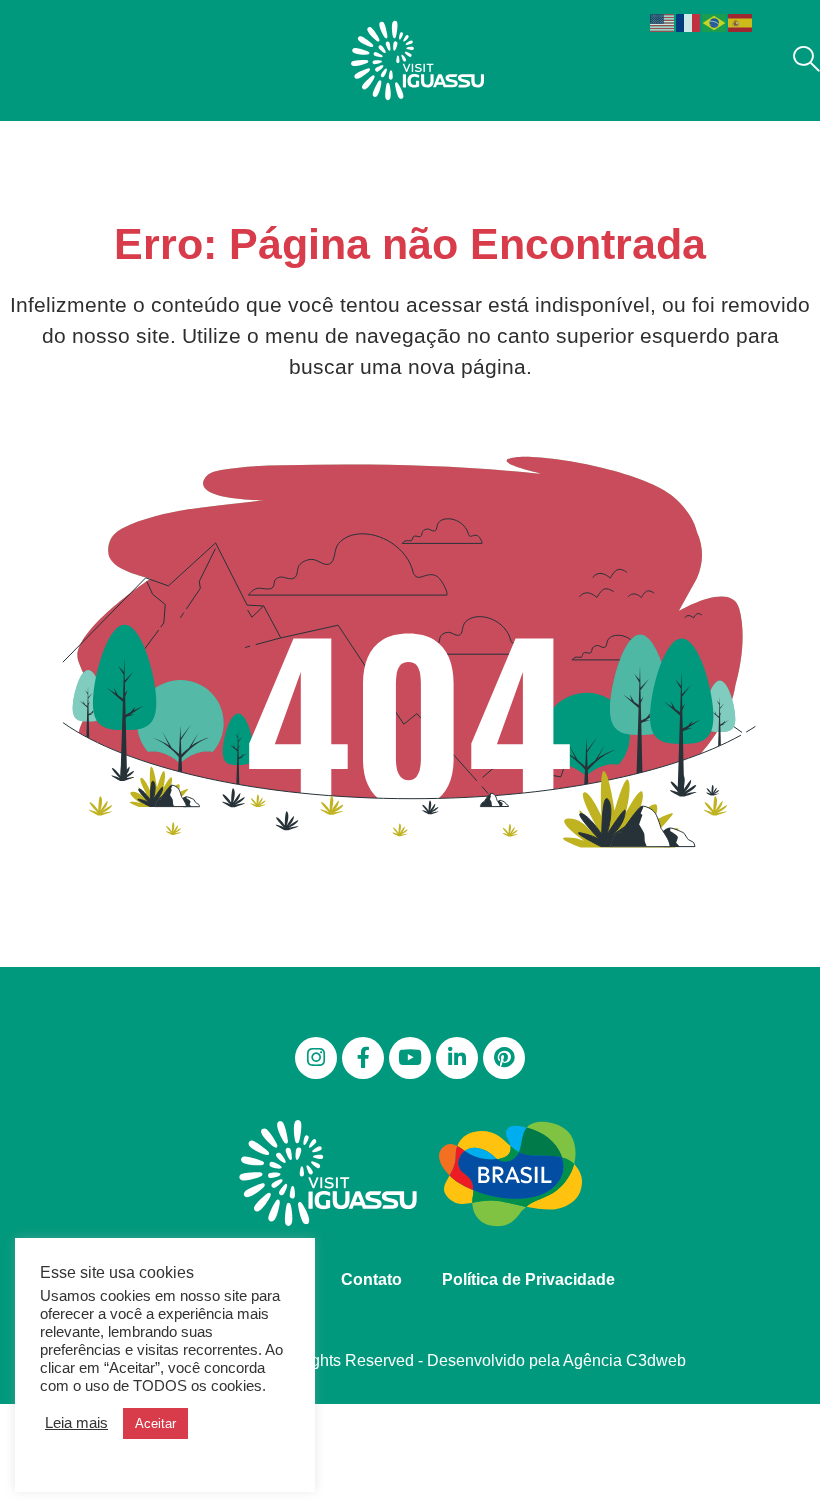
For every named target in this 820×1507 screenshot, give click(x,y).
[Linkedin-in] (457, 1058)
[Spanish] (741, 21)
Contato (371, 1279)
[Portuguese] (715, 21)
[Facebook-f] (363, 1058)
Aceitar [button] (155, 1423)
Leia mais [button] (76, 1423)
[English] (663, 21)
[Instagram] (316, 1058)
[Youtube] (410, 1058)
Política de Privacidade (528, 1279)
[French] (689, 21)
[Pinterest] (504, 1058)
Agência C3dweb (624, 1360)
